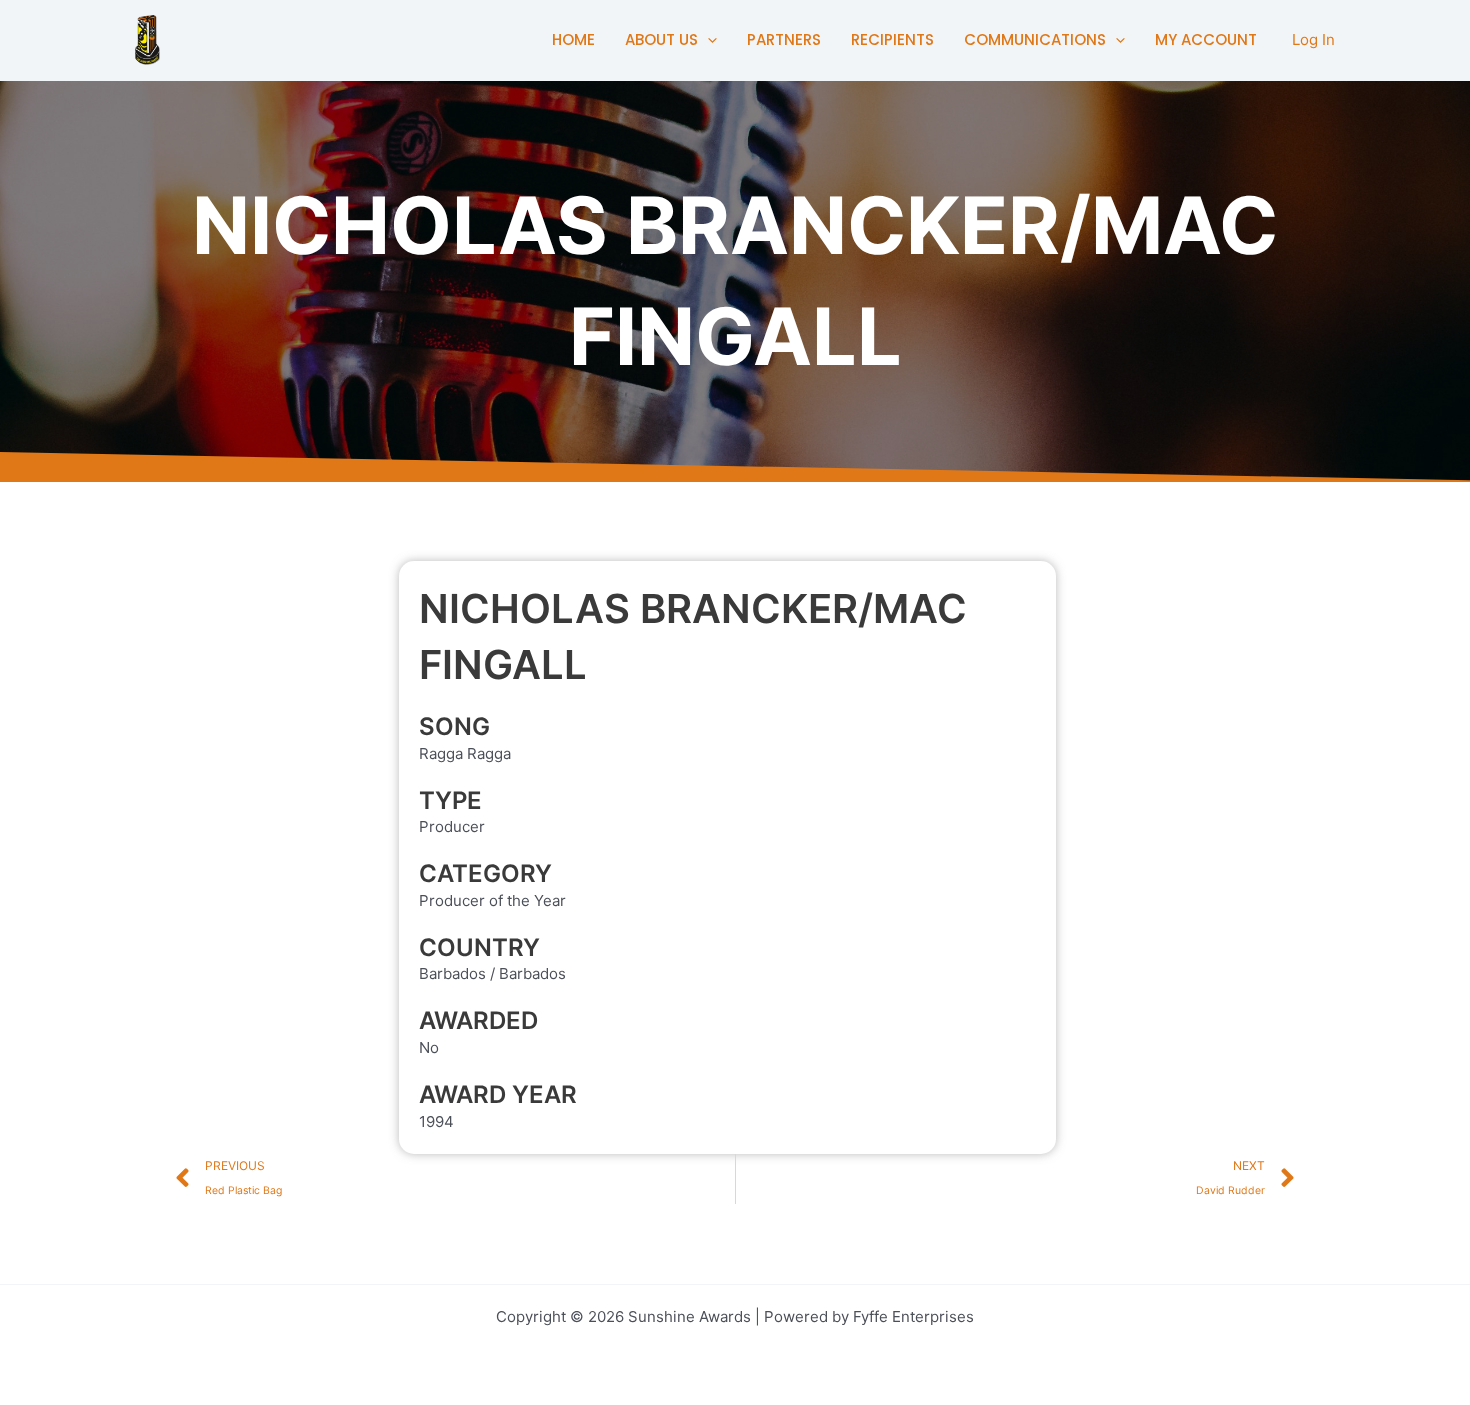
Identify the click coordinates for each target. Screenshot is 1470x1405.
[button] (707, 40)
